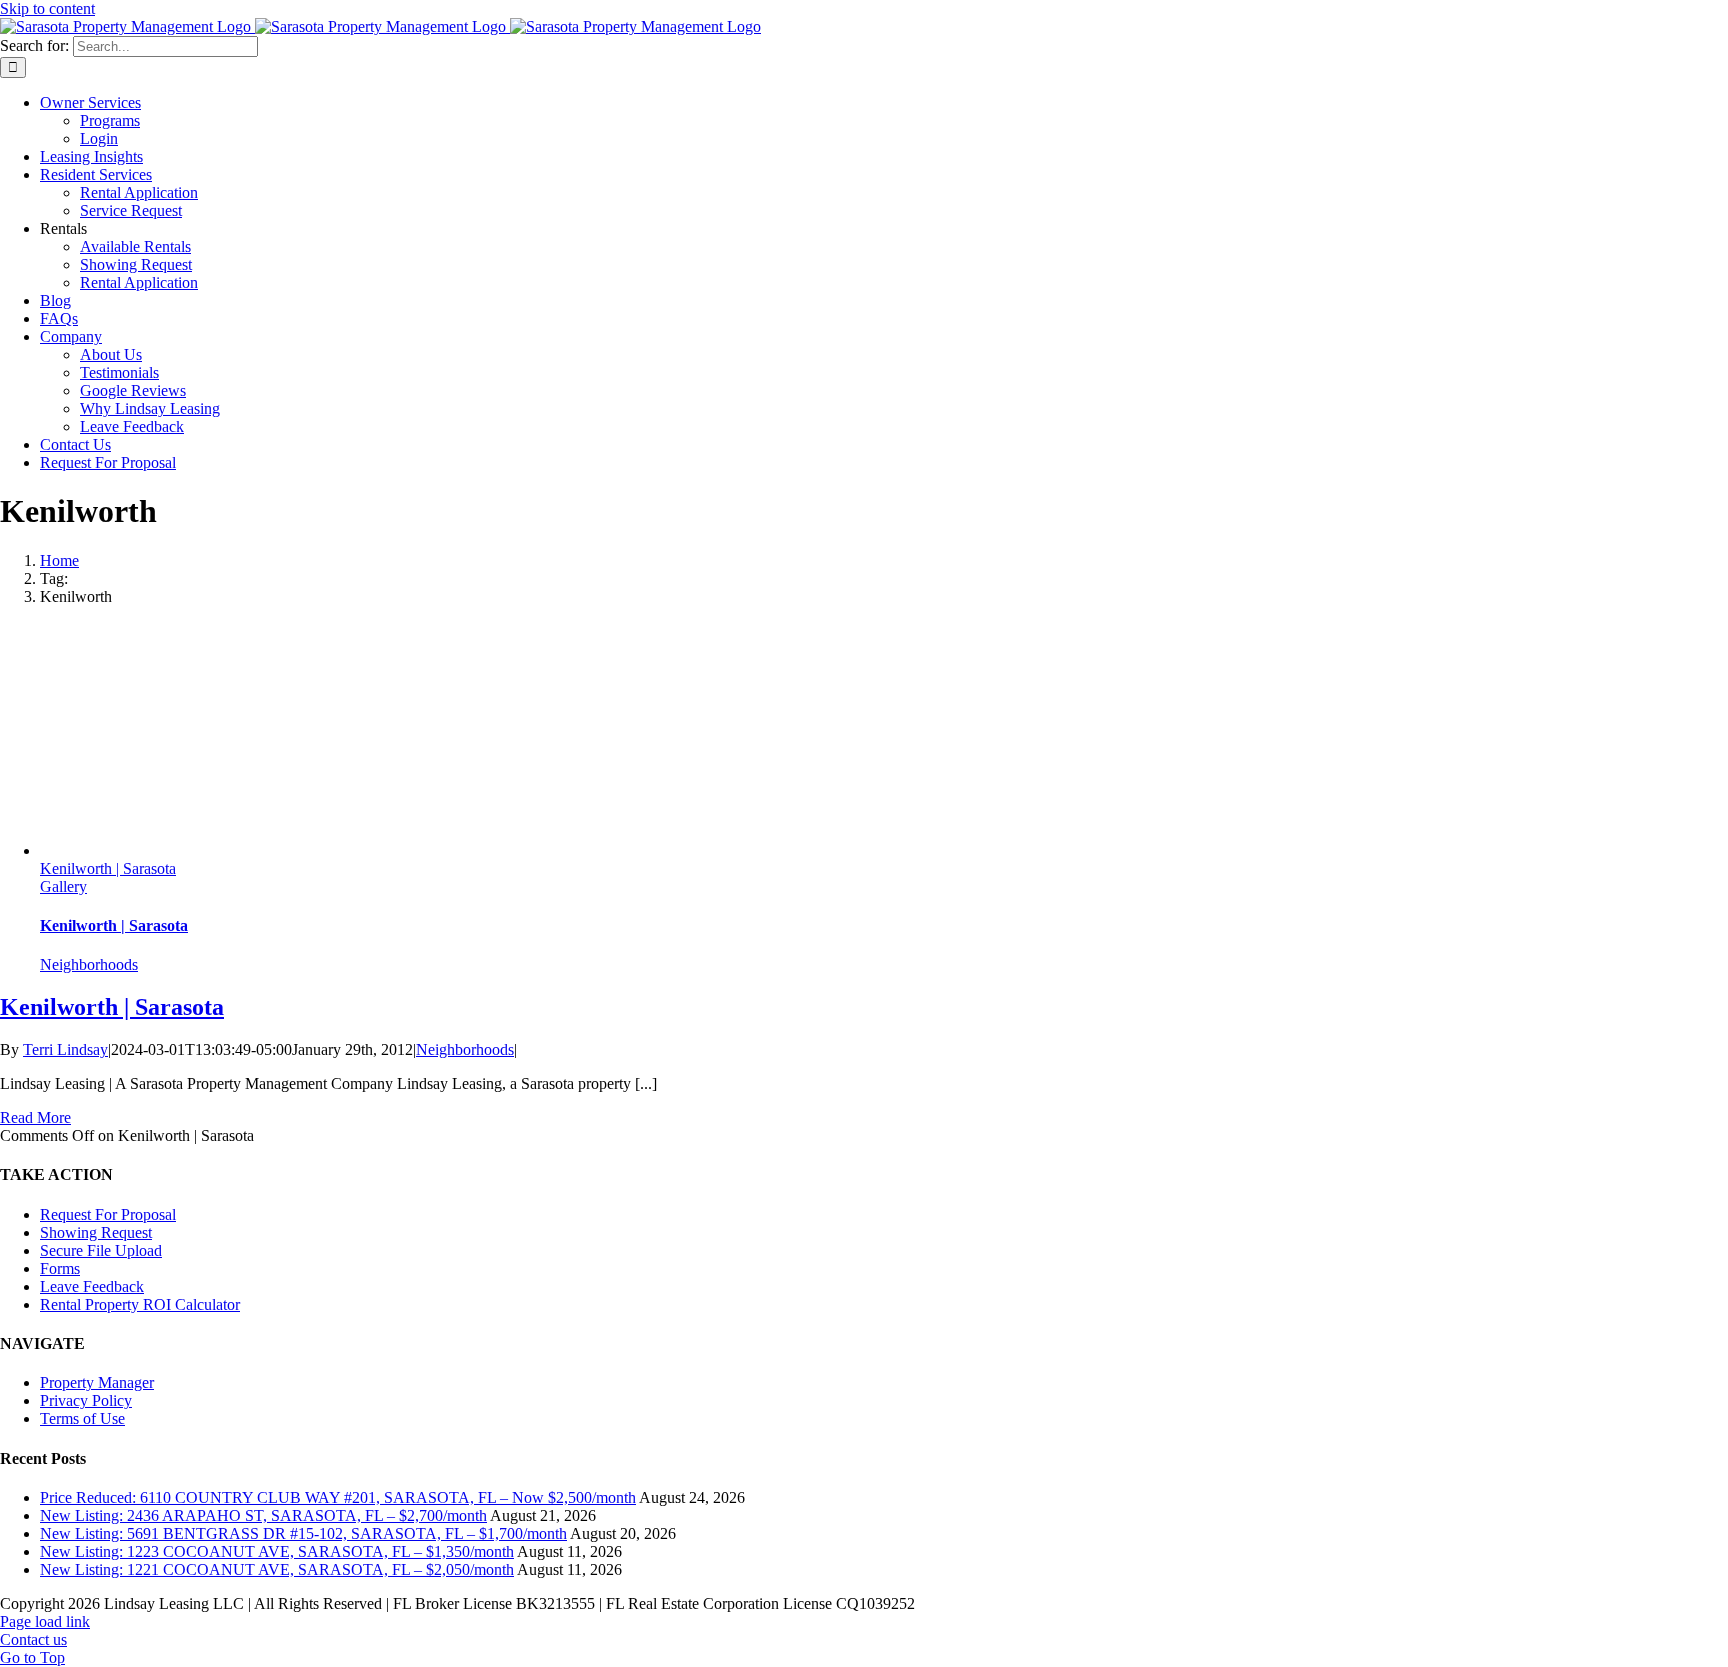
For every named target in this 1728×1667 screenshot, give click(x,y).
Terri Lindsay (65, 1049)
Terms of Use (82, 1418)
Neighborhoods (89, 964)
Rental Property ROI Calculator (140, 1304)
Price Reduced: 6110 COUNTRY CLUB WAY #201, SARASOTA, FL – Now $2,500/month (338, 1497)
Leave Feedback (92, 1286)
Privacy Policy (86, 1400)
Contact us (33, 1639)
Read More (35, 1117)
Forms (60, 1268)
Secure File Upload (101, 1250)
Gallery (63, 886)
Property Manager (97, 1382)
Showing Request (96, 1232)
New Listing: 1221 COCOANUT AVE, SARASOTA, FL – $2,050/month (277, 1569)
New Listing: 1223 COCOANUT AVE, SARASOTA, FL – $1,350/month (277, 1551)
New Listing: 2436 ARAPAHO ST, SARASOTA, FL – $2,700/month (263, 1515)
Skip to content (47, 8)
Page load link (45, 1621)
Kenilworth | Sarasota (108, 868)
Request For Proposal (108, 1214)
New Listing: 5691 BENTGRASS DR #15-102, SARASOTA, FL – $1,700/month (303, 1533)
